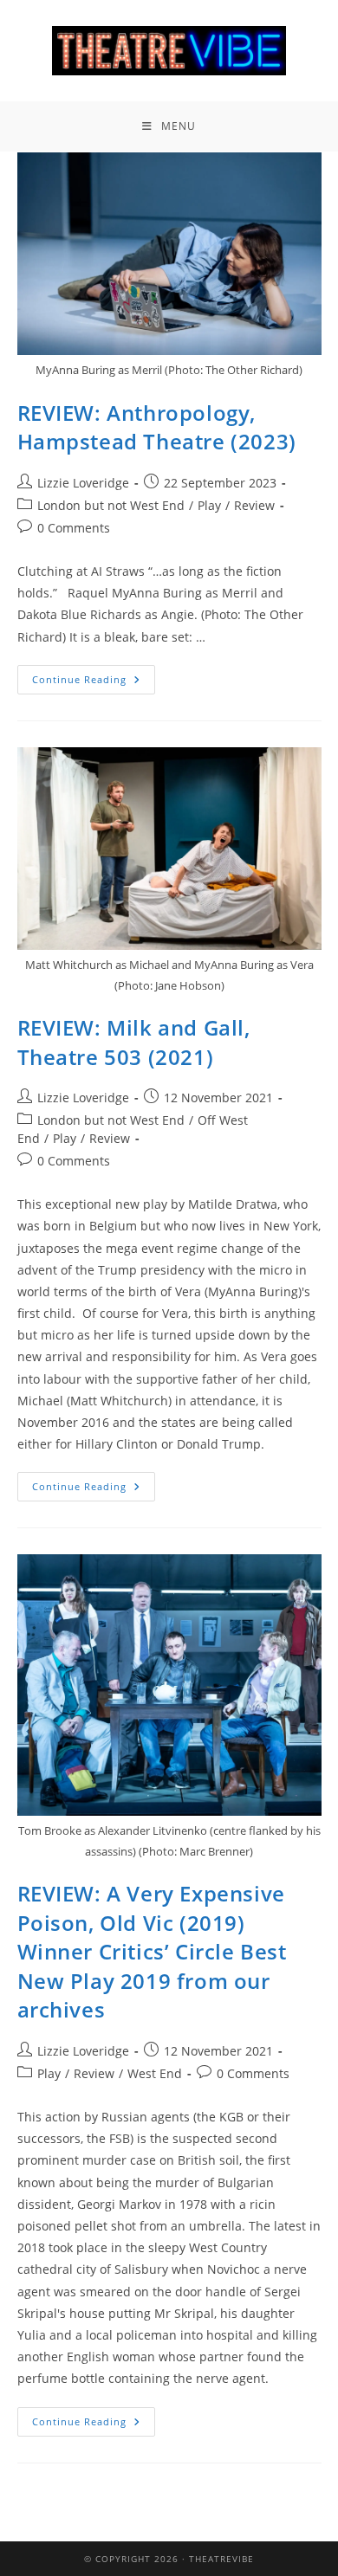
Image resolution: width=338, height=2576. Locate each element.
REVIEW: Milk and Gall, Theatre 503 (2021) (134, 1042)
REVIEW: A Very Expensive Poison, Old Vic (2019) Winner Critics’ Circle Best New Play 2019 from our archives (152, 1951)
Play (209, 505)
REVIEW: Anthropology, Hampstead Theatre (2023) (157, 427)
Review (254, 505)
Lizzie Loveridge (83, 483)
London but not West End (111, 505)
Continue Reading (94, 675)
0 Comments (74, 528)
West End (155, 2073)
